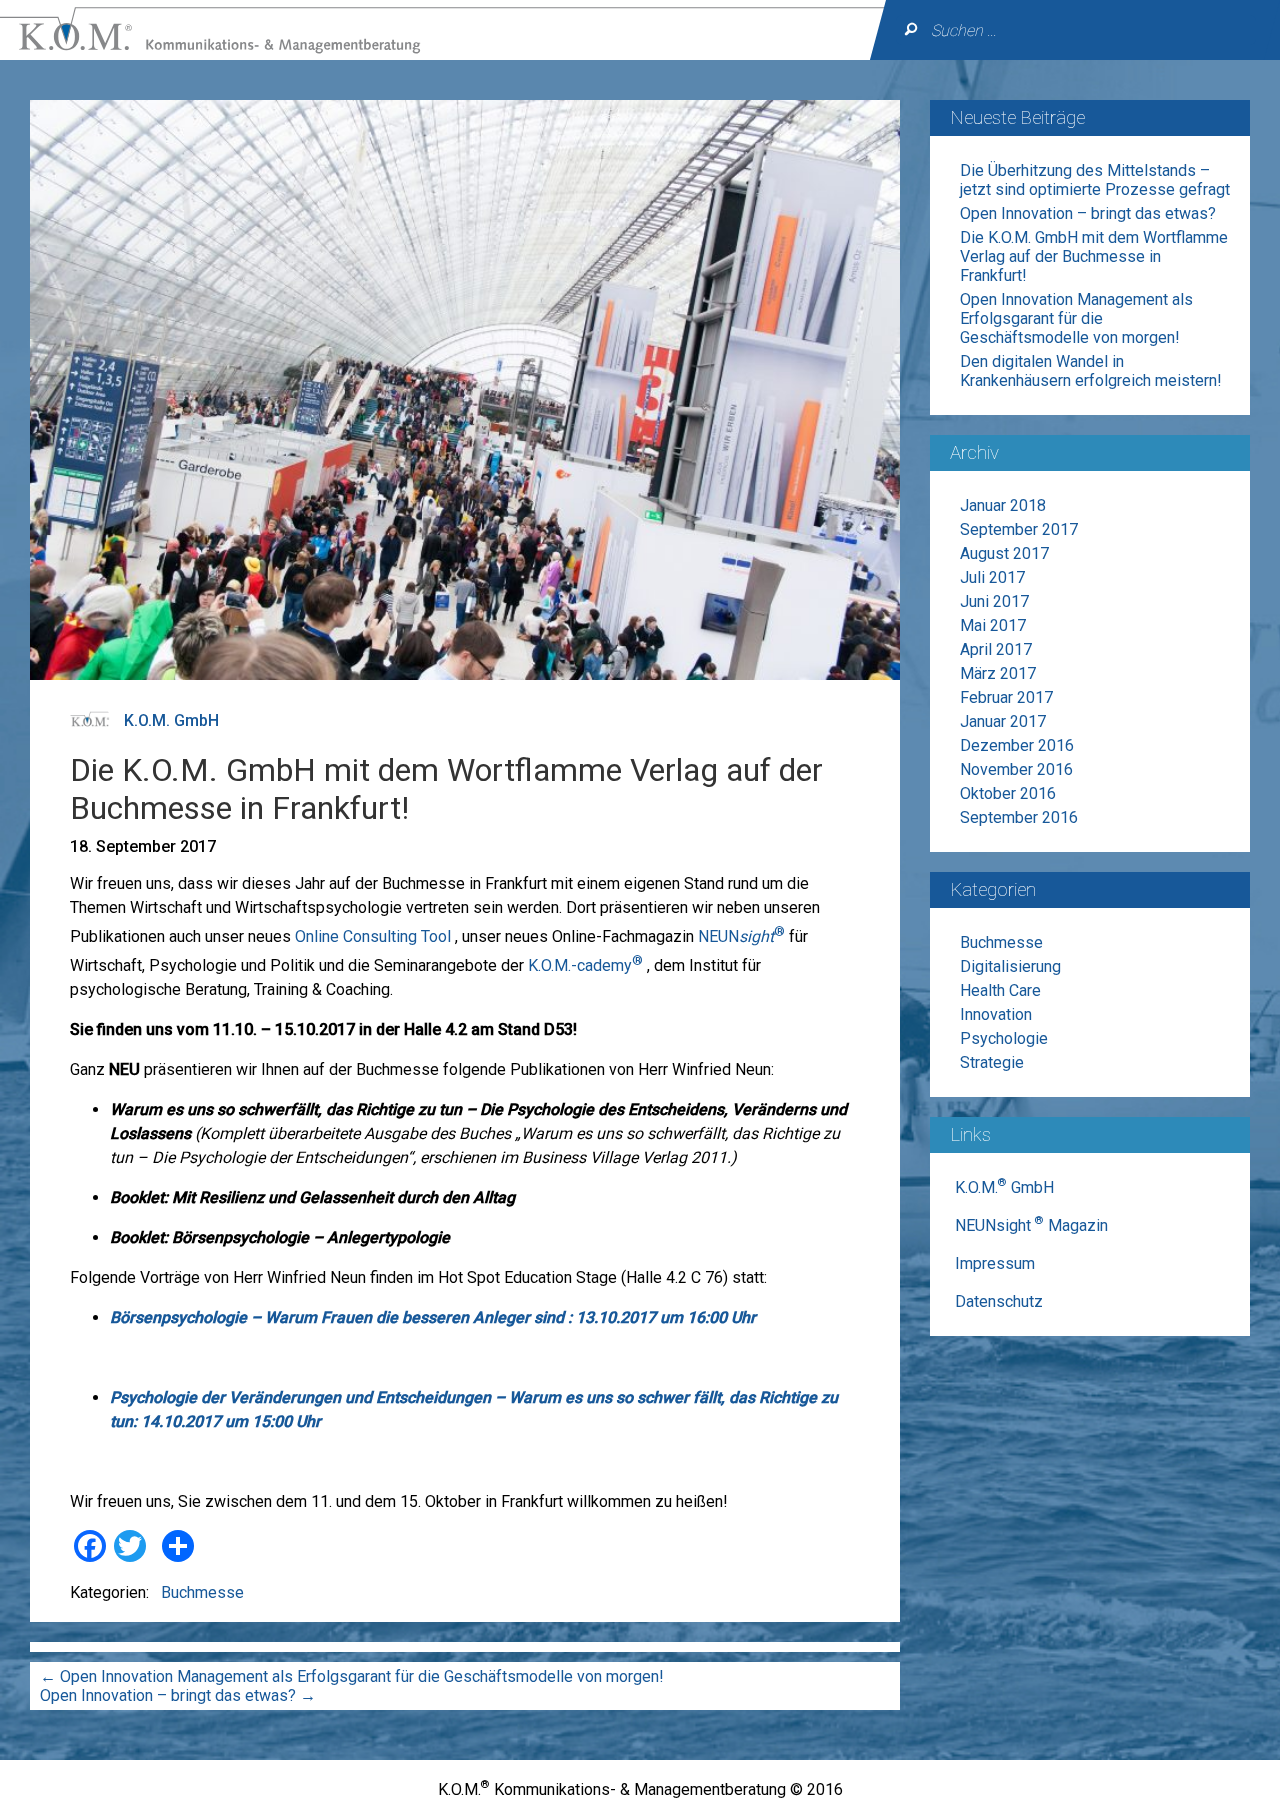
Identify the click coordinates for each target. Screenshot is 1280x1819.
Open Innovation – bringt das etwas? (178, 1695)
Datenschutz (999, 1301)
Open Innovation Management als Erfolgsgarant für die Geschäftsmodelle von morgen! (352, 1676)
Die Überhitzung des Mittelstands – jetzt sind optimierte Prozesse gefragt (1095, 180)
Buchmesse (202, 1592)
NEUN (741, 936)
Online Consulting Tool (373, 936)
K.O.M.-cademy (585, 965)
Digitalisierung (1010, 966)
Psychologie (1004, 1038)
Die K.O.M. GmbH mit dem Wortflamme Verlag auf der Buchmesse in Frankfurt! (1094, 256)
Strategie (992, 1062)
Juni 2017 (994, 601)
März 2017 (998, 673)
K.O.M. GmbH (171, 720)
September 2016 (1019, 817)
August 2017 (1004, 553)
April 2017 (996, 649)
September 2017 (1019, 529)
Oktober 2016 (1008, 793)
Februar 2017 (1006, 697)
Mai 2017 (993, 625)
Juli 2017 (992, 577)
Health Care (1000, 990)
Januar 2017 (1003, 721)
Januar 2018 (1003, 505)
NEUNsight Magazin (1031, 1225)
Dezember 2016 (1017, 745)
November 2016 (1016, 769)
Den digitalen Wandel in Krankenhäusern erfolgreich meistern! (1091, 371)
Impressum (995, 1263)
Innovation (996, 1014)
